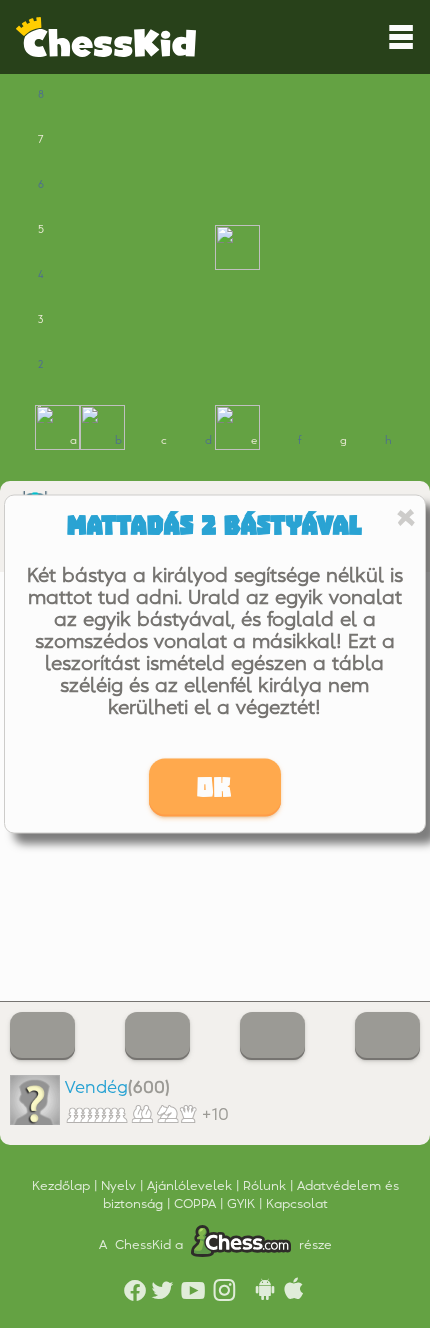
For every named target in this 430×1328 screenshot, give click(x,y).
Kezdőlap (63, 1186)
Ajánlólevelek (191, 1186)
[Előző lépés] (272, 1036)
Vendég (96, 1088)
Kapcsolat (297, 1204)
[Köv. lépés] (387, 1036)
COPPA (197, 1204)
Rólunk (266, 1186)
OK (214, 788)
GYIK (243, 1204)
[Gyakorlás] (42, 1036)
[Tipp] (157, 1036)
